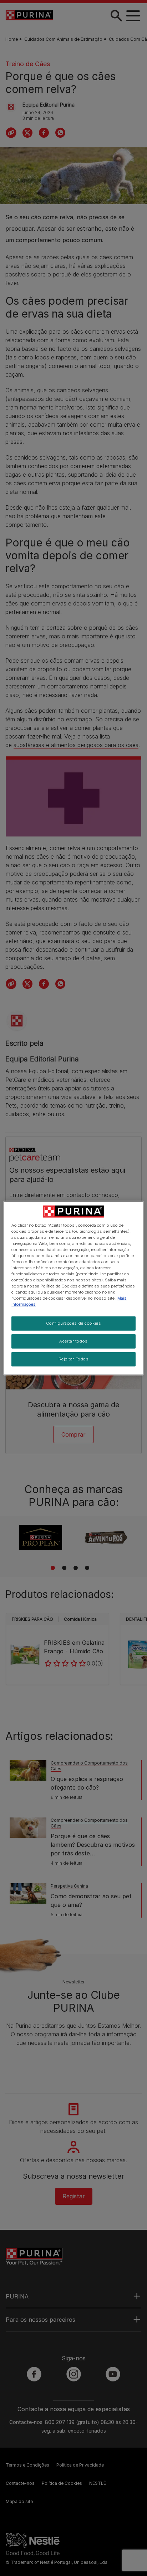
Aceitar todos (73, 1341)
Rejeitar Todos (74, 1359)
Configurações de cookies (74, 1323)
